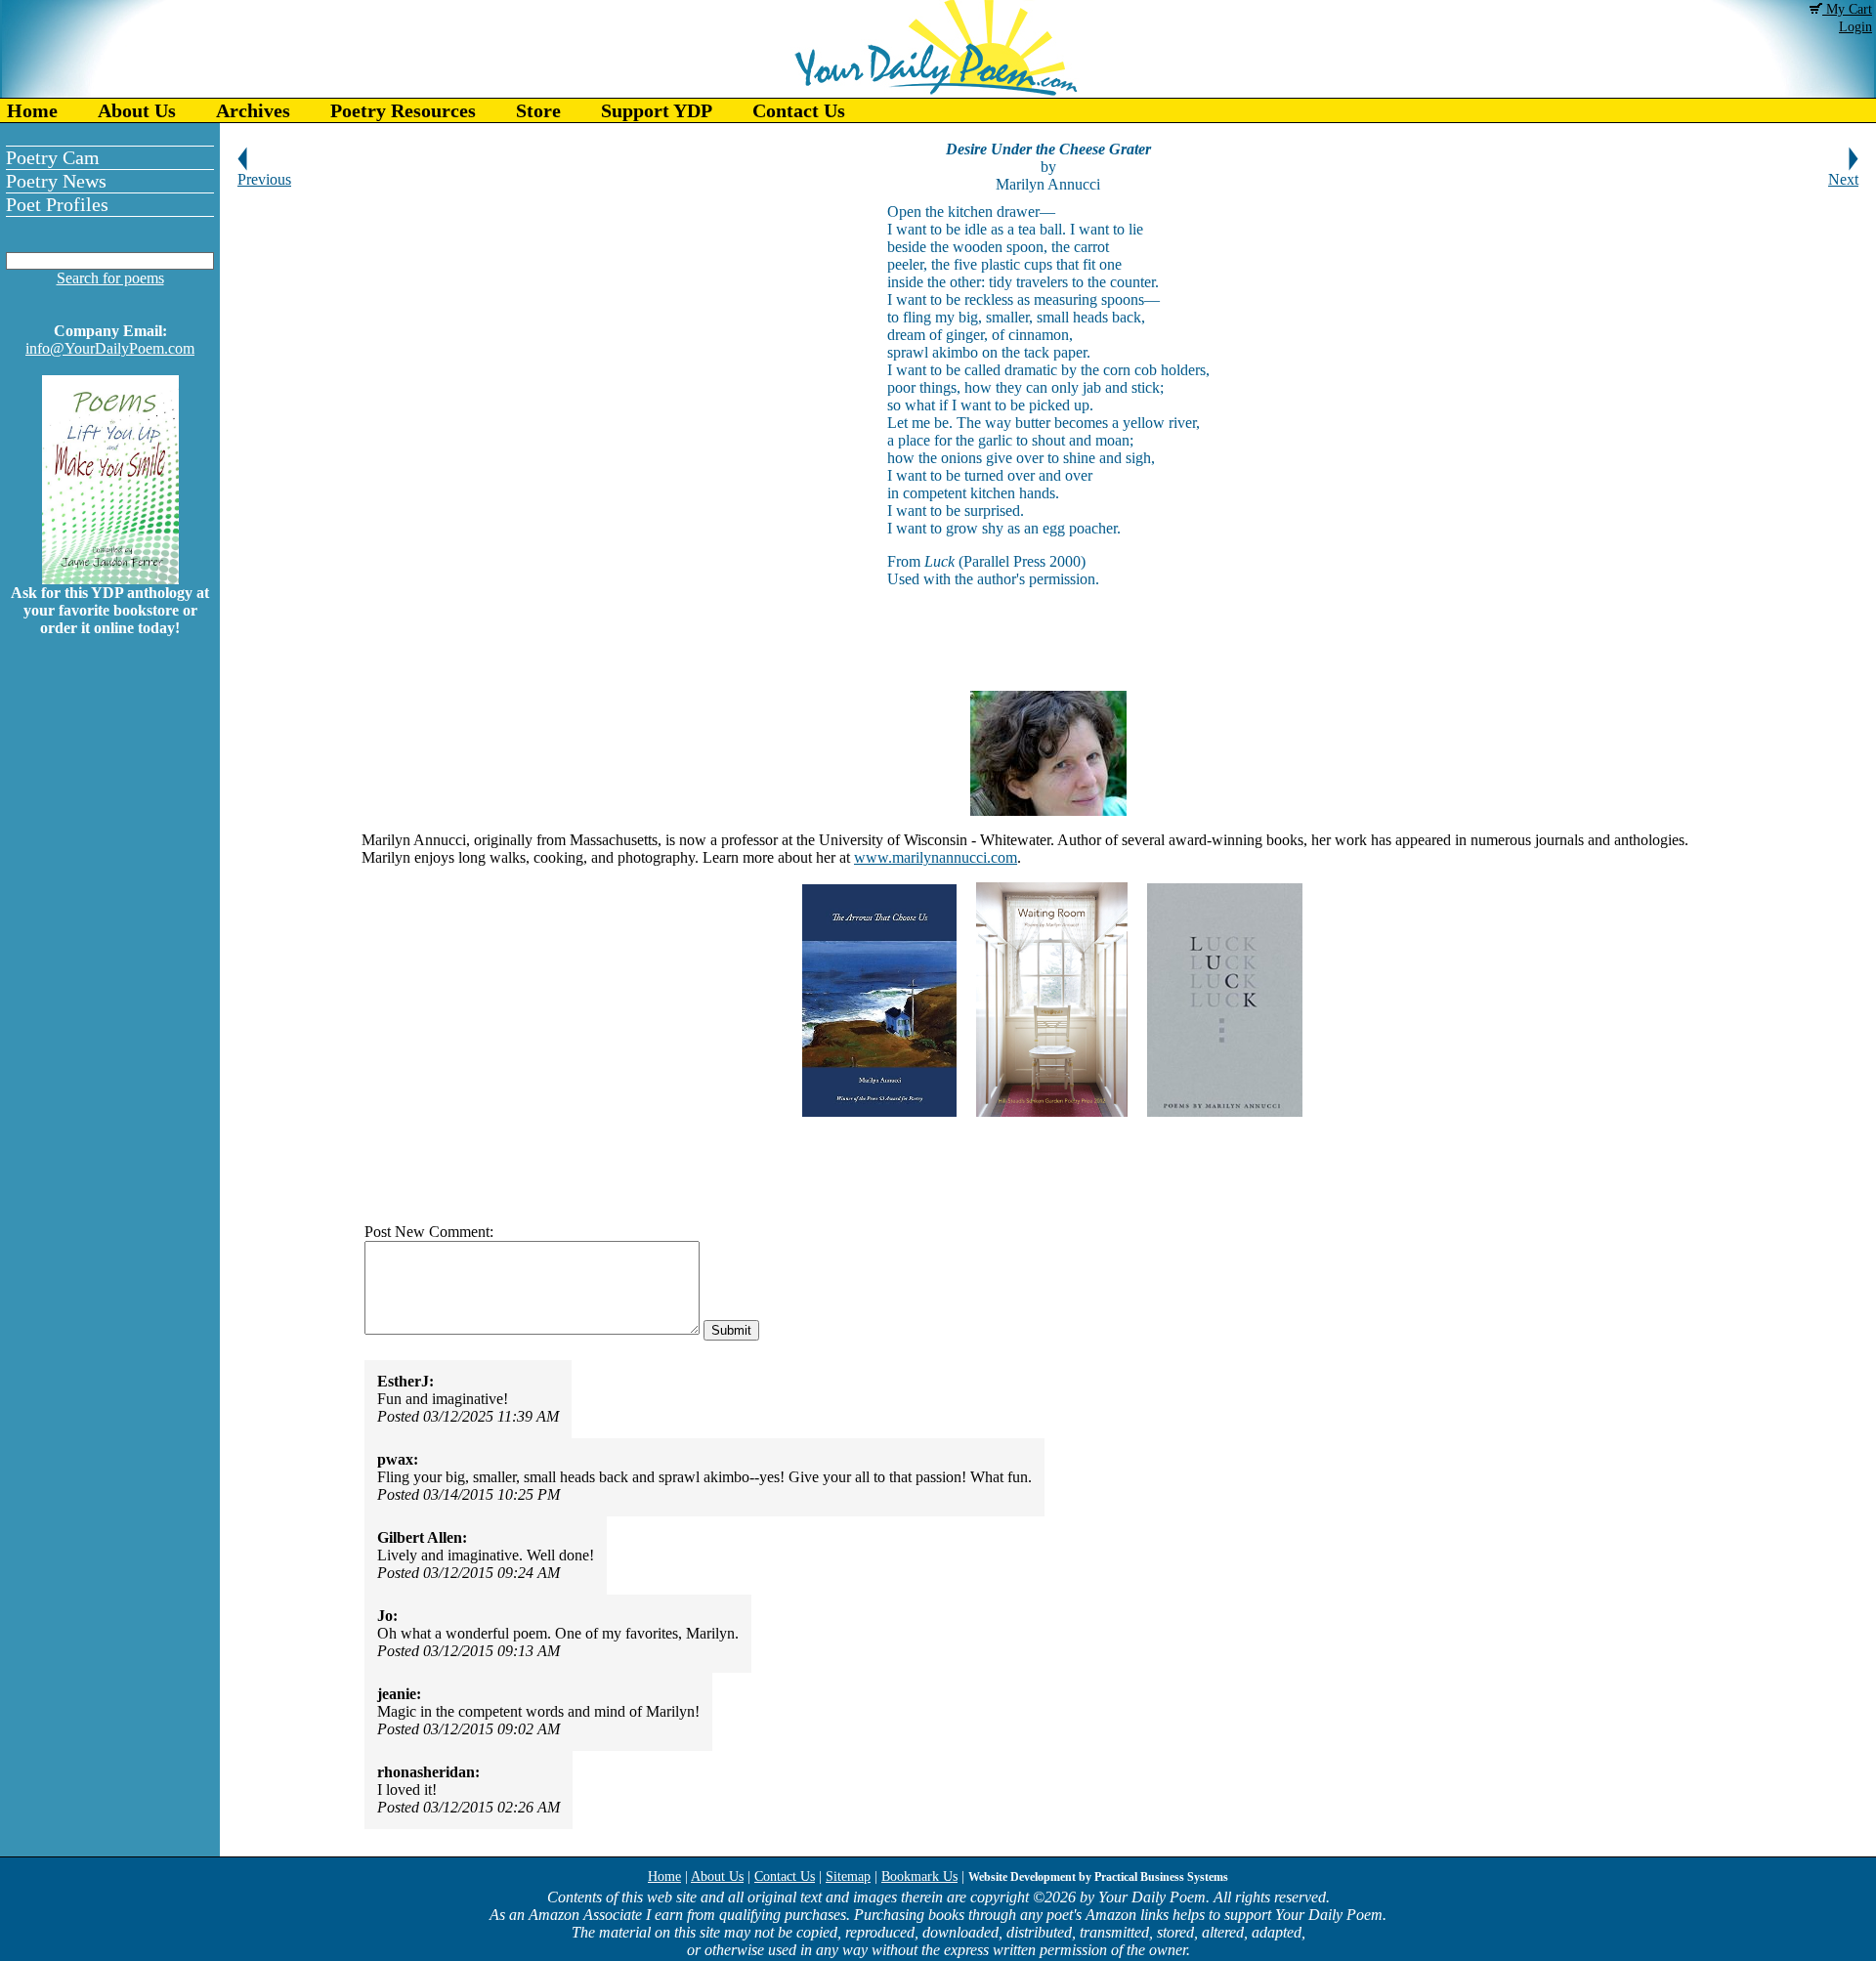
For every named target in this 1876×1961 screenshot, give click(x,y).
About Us (137, 110)
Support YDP (657, 110)
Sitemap (848, 1876)
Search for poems (110, 278)
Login (1855, 27)
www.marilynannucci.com (936, 857)
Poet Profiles (57, 204)
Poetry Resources (403, 110)
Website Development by (1098, 1877)
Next (1843, 179)
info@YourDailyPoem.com (110, 348)
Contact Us (799, 110)
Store (538, 110)
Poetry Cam (53, 157)
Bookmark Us (919, 1876)
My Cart (1847, 9)
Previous (264, 179)
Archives (253, 110)
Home (32, 110)
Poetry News (56, 181)
